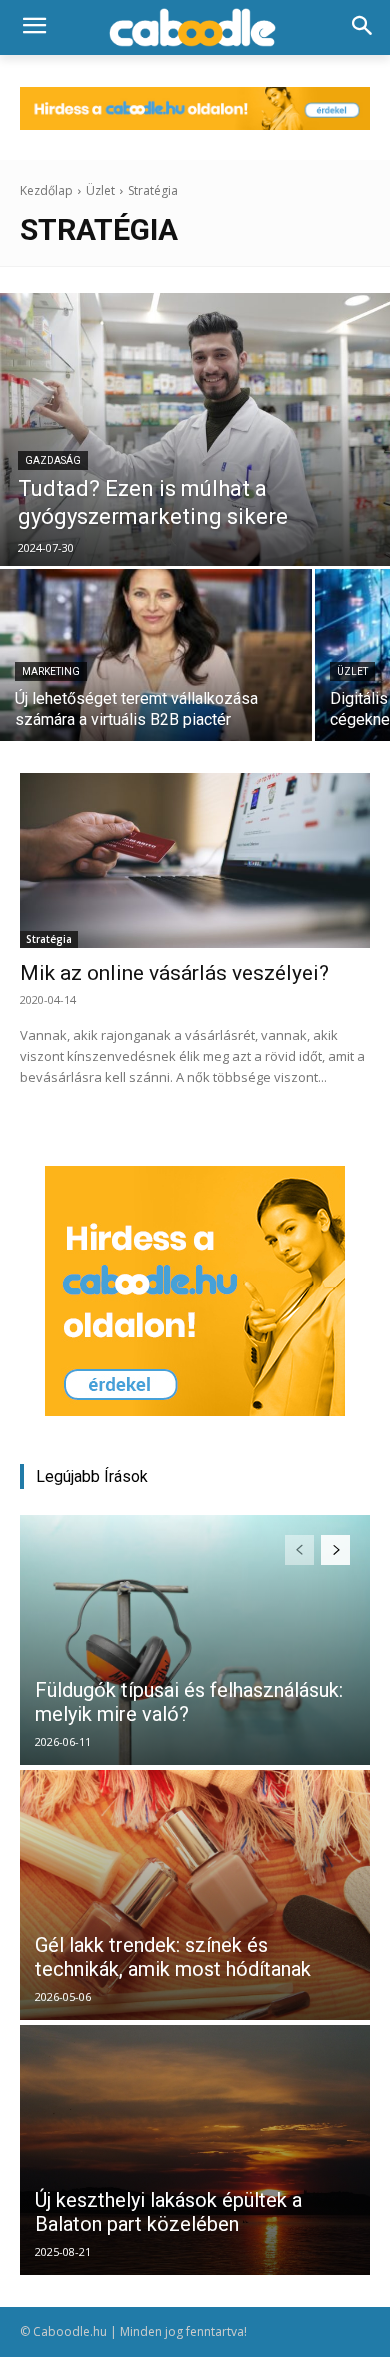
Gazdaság (53, 460)
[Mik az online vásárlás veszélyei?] (195, 860)
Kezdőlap (46, 190)
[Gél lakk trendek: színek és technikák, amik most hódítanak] (195, 1895)
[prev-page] (299, 1550)
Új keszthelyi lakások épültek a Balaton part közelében (168, 2212)
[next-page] (335, 1550)
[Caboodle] (195, 28)
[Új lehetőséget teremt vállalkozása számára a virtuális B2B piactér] (156, 655)
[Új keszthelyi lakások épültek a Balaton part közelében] (195, 2150)
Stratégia (49, 939)
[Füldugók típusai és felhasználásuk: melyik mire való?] (195, 1640)
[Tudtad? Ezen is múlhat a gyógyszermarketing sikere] (195, 429)
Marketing (51, 671)
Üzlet (100, 190)
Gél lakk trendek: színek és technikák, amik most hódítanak (173, 1957)
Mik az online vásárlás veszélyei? (174, 973)
